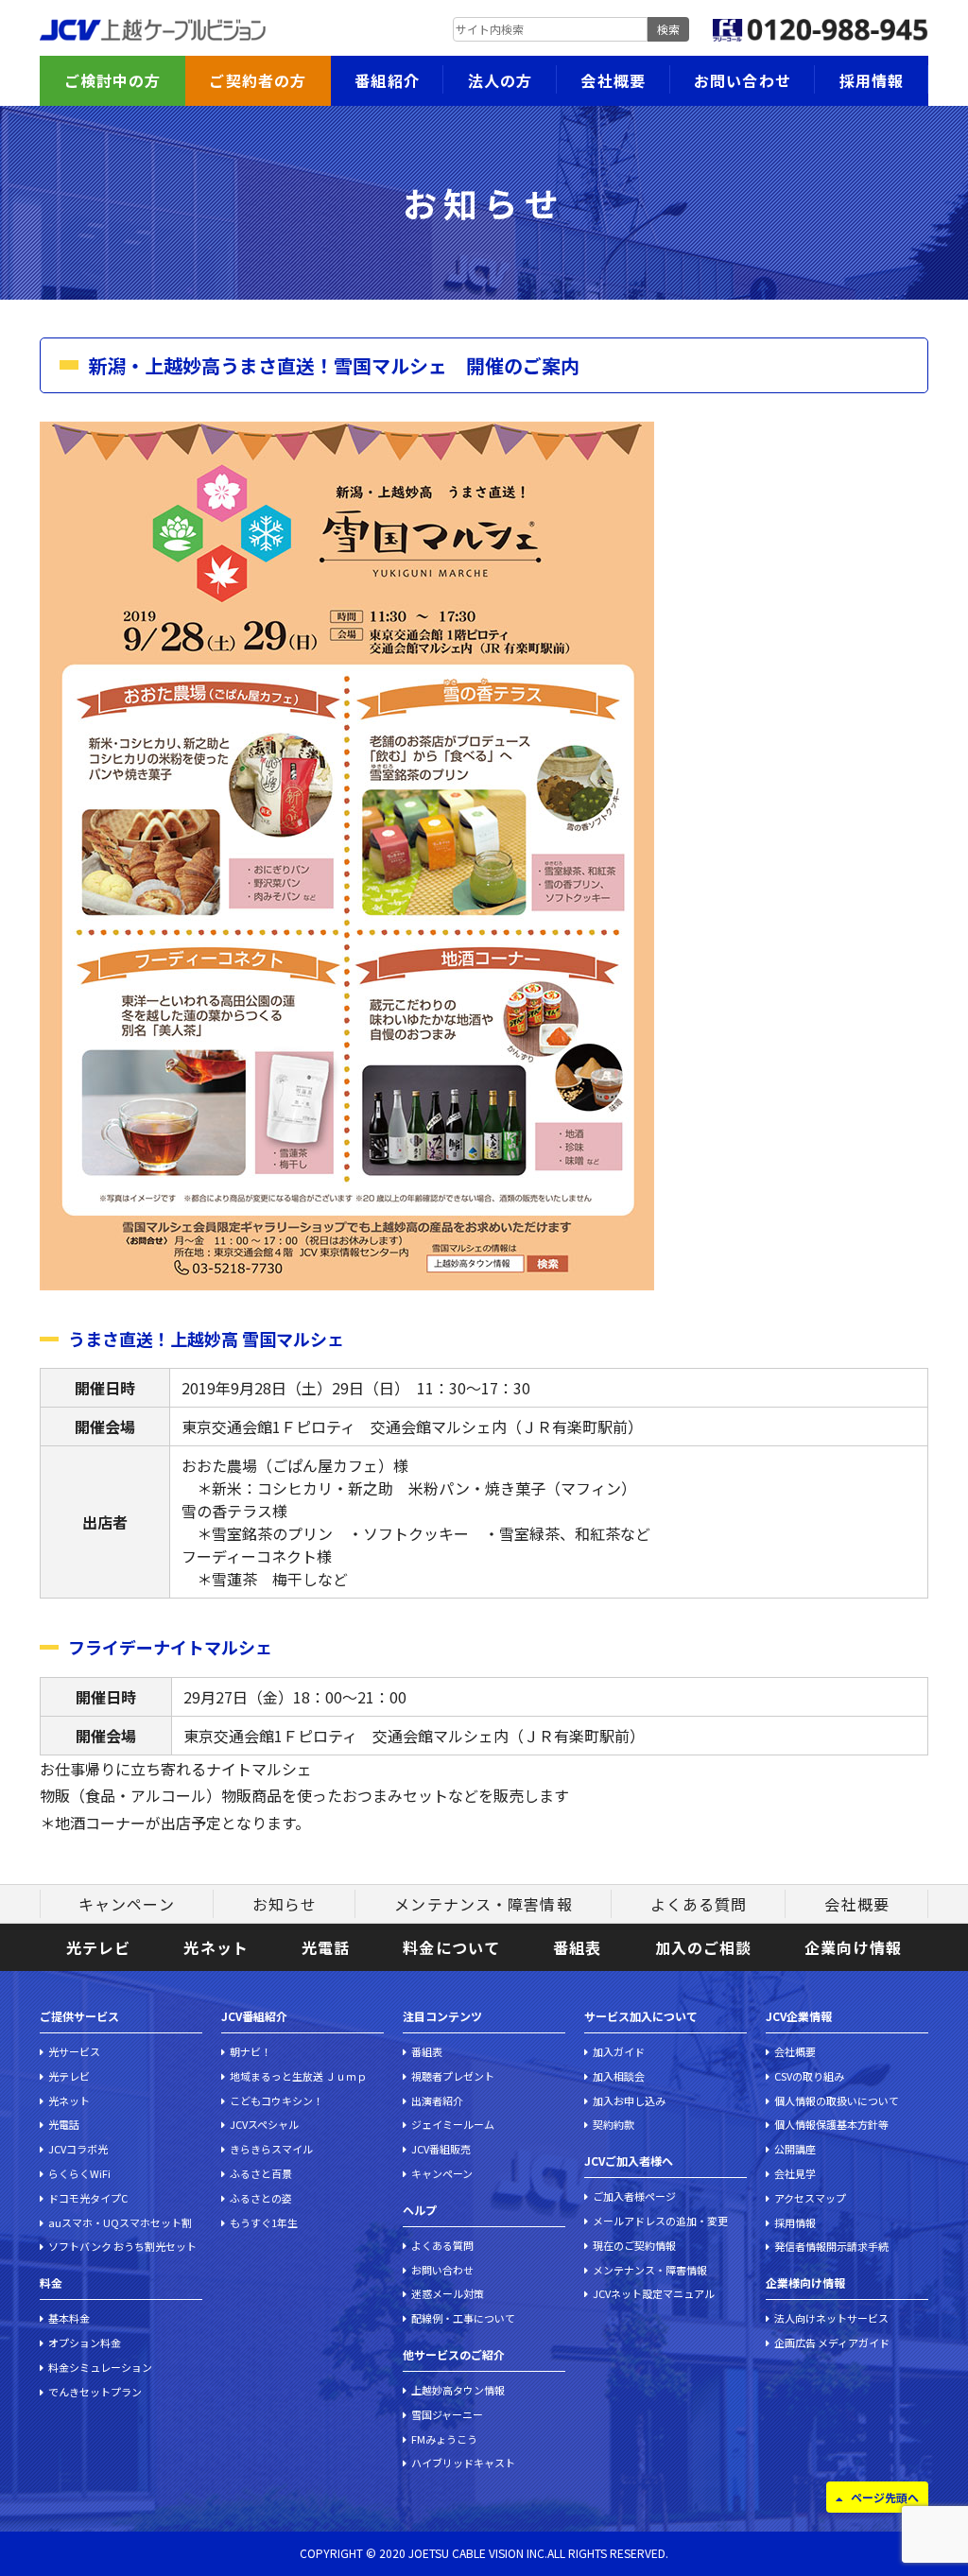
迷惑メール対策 (448, 2293)
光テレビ (98, 1947)
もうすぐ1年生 (264, 2222)
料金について (451, 1947)
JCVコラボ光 (78, 2149)
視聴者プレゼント (453, 2076)
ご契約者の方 (258, 80)
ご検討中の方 (113, 80)
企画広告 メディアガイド (832, 2343)
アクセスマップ (810, 2198)
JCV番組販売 (441, 2149)
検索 (668, 29)
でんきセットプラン (95, 2392)
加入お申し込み (629, 2101)
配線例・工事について (463, 2318)
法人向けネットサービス (831, 2318)
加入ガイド (619, 2051)
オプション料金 (85, 2343)
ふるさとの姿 (261, 2198)
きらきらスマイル (271, 2149)
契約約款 (614, 2124)
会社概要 (613, 80)
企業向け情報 (853, 1947)
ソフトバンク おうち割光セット (122, 2246)
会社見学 (795, 2173)
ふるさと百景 (261, 2173)
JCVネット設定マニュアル (654, 2293)
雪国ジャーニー (447, 2414)
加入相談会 (619, 2076)
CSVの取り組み (809, 2076)
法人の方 (500, 80)
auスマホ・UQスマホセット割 (120, 2222)
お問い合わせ (743, 80)
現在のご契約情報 (634, 2245)
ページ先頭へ (885, 2497)
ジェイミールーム (453, 2124)
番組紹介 (387, 80)
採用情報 (872, 80)
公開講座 (795, 2149)
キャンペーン (127, 1904)
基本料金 (69, 2318)
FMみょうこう (444, 2439)
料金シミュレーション (100, 2367)
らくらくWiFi (79, 2173)
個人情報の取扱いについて (837, 2101)
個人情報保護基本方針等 (831, 2124)
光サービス (74, 2051)
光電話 (326, 1947)
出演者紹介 (437, 2101)
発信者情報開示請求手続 (831, 2246)
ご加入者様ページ (634, 2196)
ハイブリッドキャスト (463, 2463)
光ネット (216, 1947)
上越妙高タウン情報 (458, 2390)
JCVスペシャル (264, 2124)
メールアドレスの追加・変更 (660, 2221)
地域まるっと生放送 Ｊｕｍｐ (298, 2076)
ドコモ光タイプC (88, 2198)
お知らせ (285, 1904)
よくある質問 (699, 1904)
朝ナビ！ (251, 2051)
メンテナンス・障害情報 (483, 1904)
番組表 (577, 1947)
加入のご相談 (704, 1947)
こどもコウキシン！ (277, 2101)
